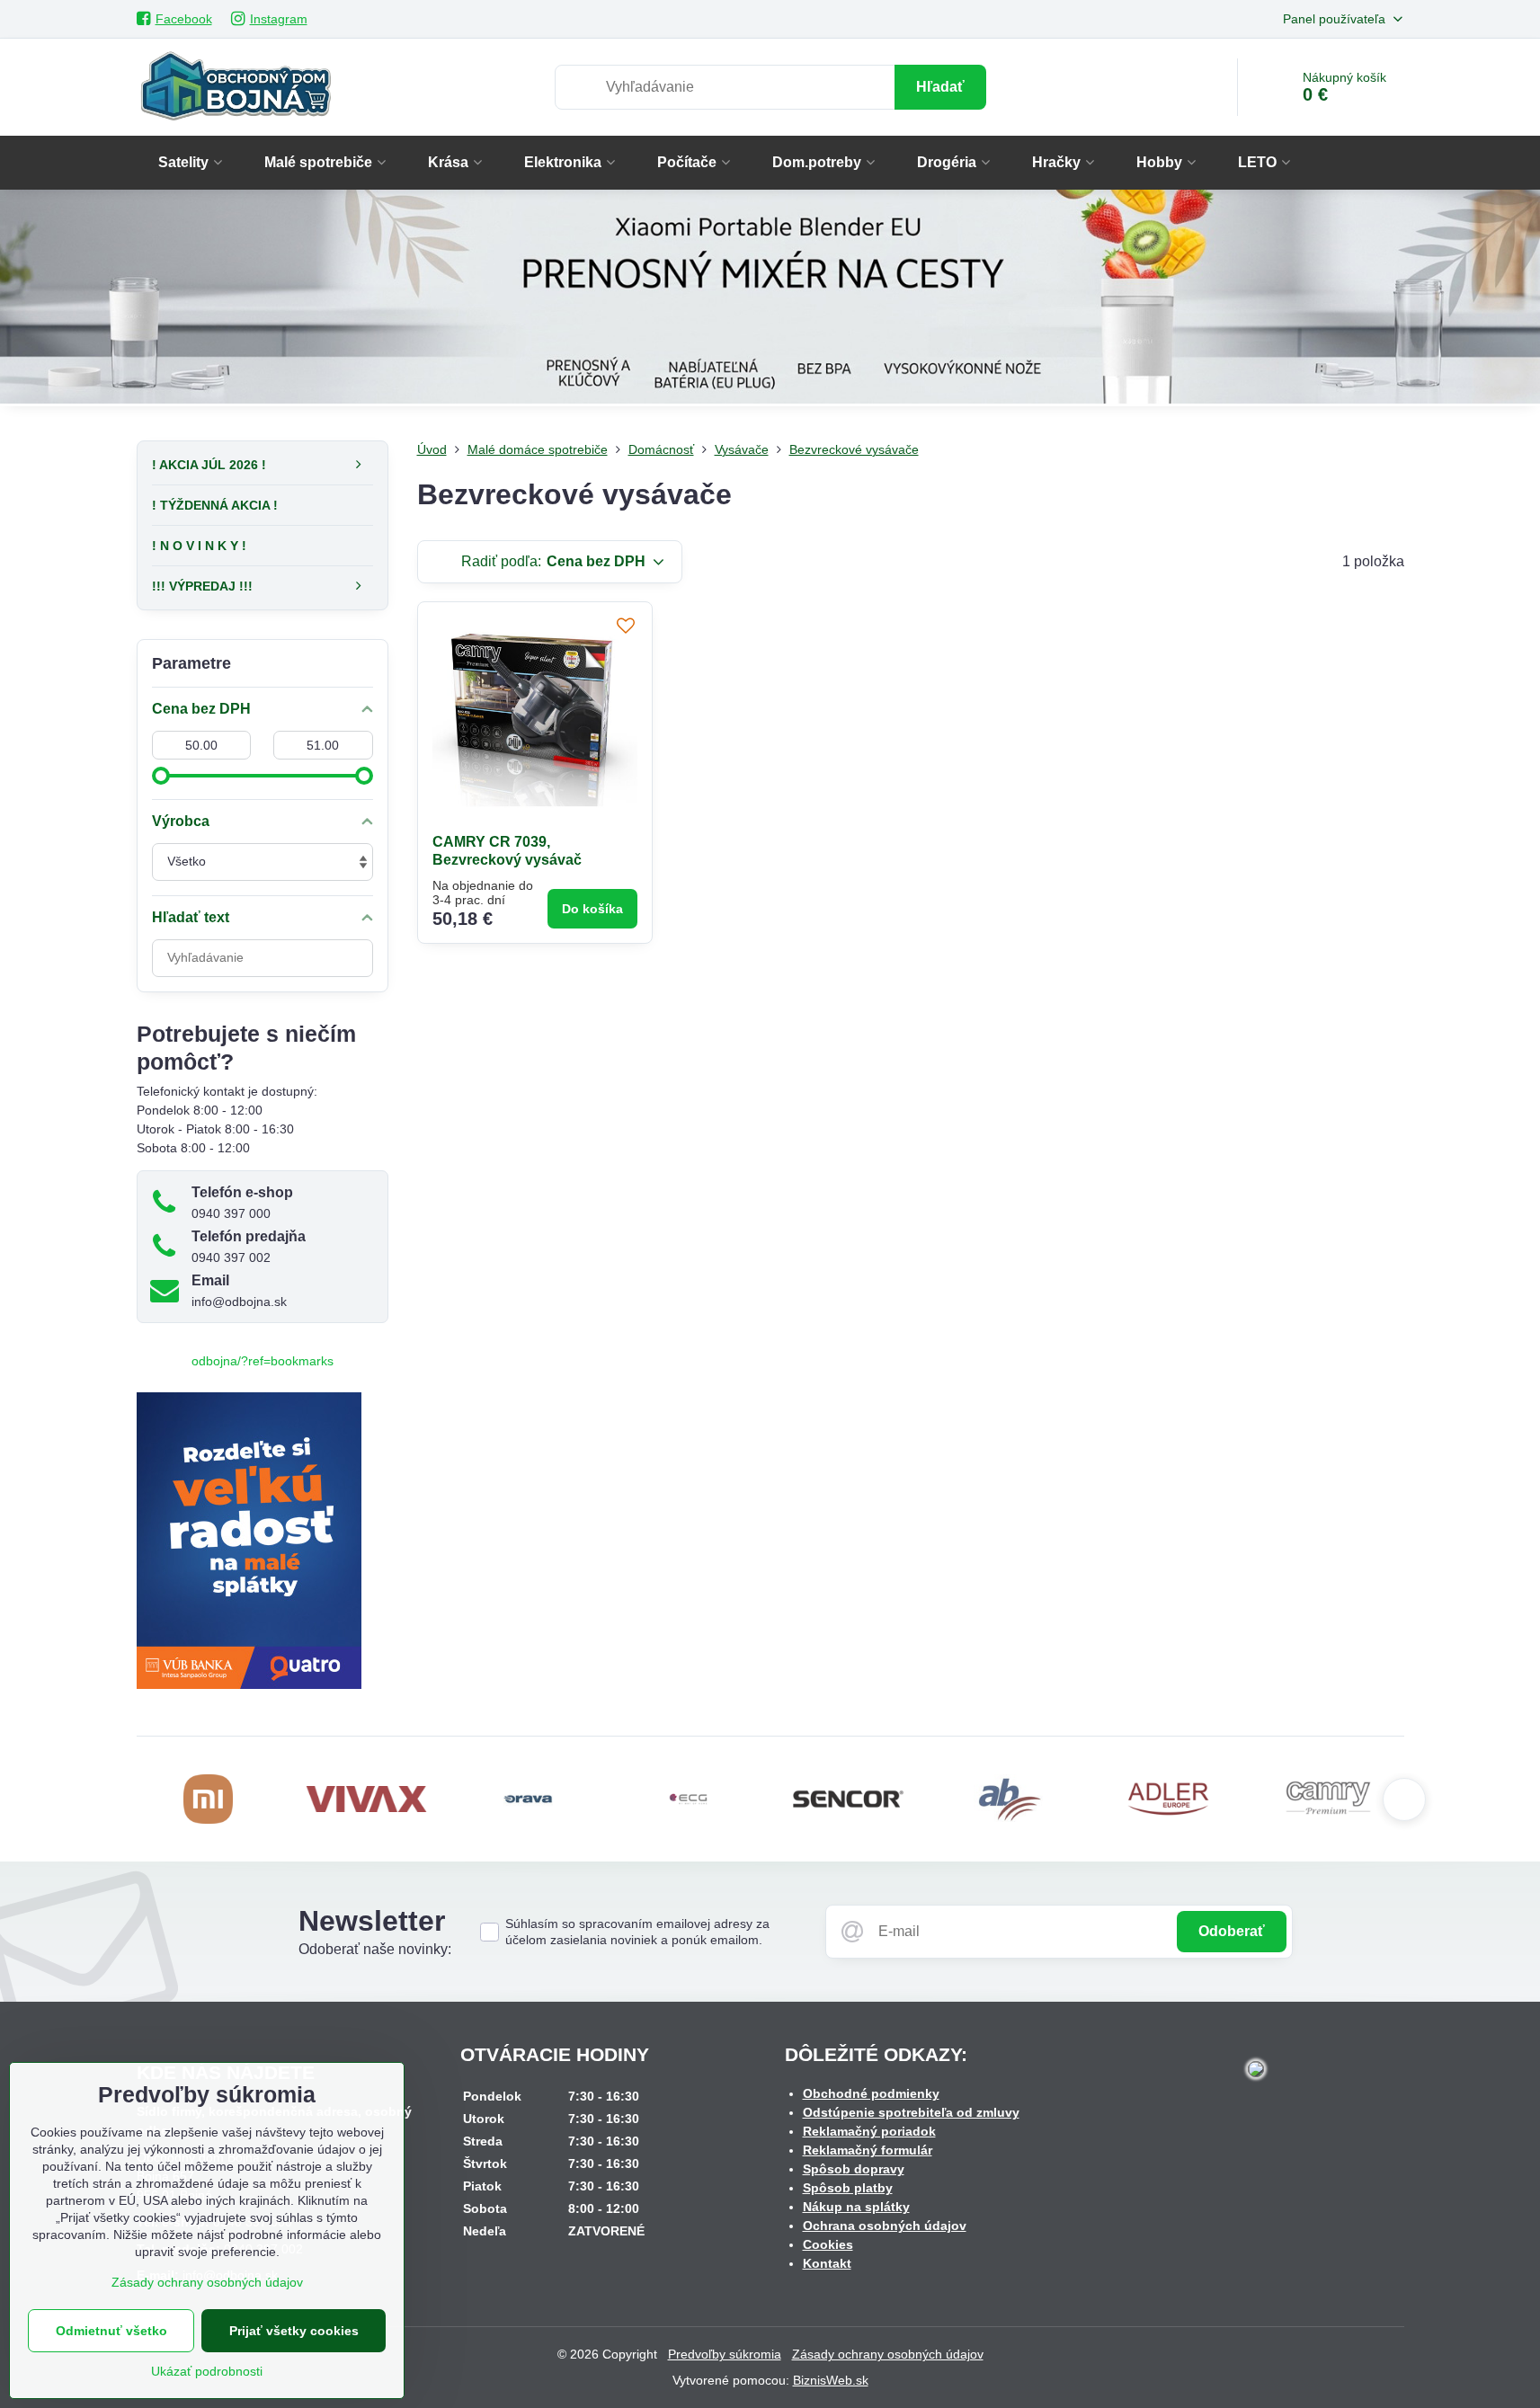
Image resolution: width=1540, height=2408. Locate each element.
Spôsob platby (848, 2188)
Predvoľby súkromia (725, 2354)
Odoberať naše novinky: (375, 1949)
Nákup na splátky (856, 2207)
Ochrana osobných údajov (885, 2226)
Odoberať (1232, 1931)
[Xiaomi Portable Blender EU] (770, 300)
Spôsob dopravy (854, 2169)
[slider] (161, 776)
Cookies (828, 2244)
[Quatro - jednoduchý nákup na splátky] (249, 1684)
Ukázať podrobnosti (207, 2371)
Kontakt (827, 2263)
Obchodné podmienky (871, 2093)
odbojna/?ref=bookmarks (263, 1361)
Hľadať (940, 87)
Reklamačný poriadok (869, 2131)
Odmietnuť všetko (111, 2331)
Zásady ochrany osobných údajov (888, 2354)
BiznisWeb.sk (831, 2380)
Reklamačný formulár (868, 2150)
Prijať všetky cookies (294, 2331)
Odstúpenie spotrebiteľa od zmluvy (911, 2112)
